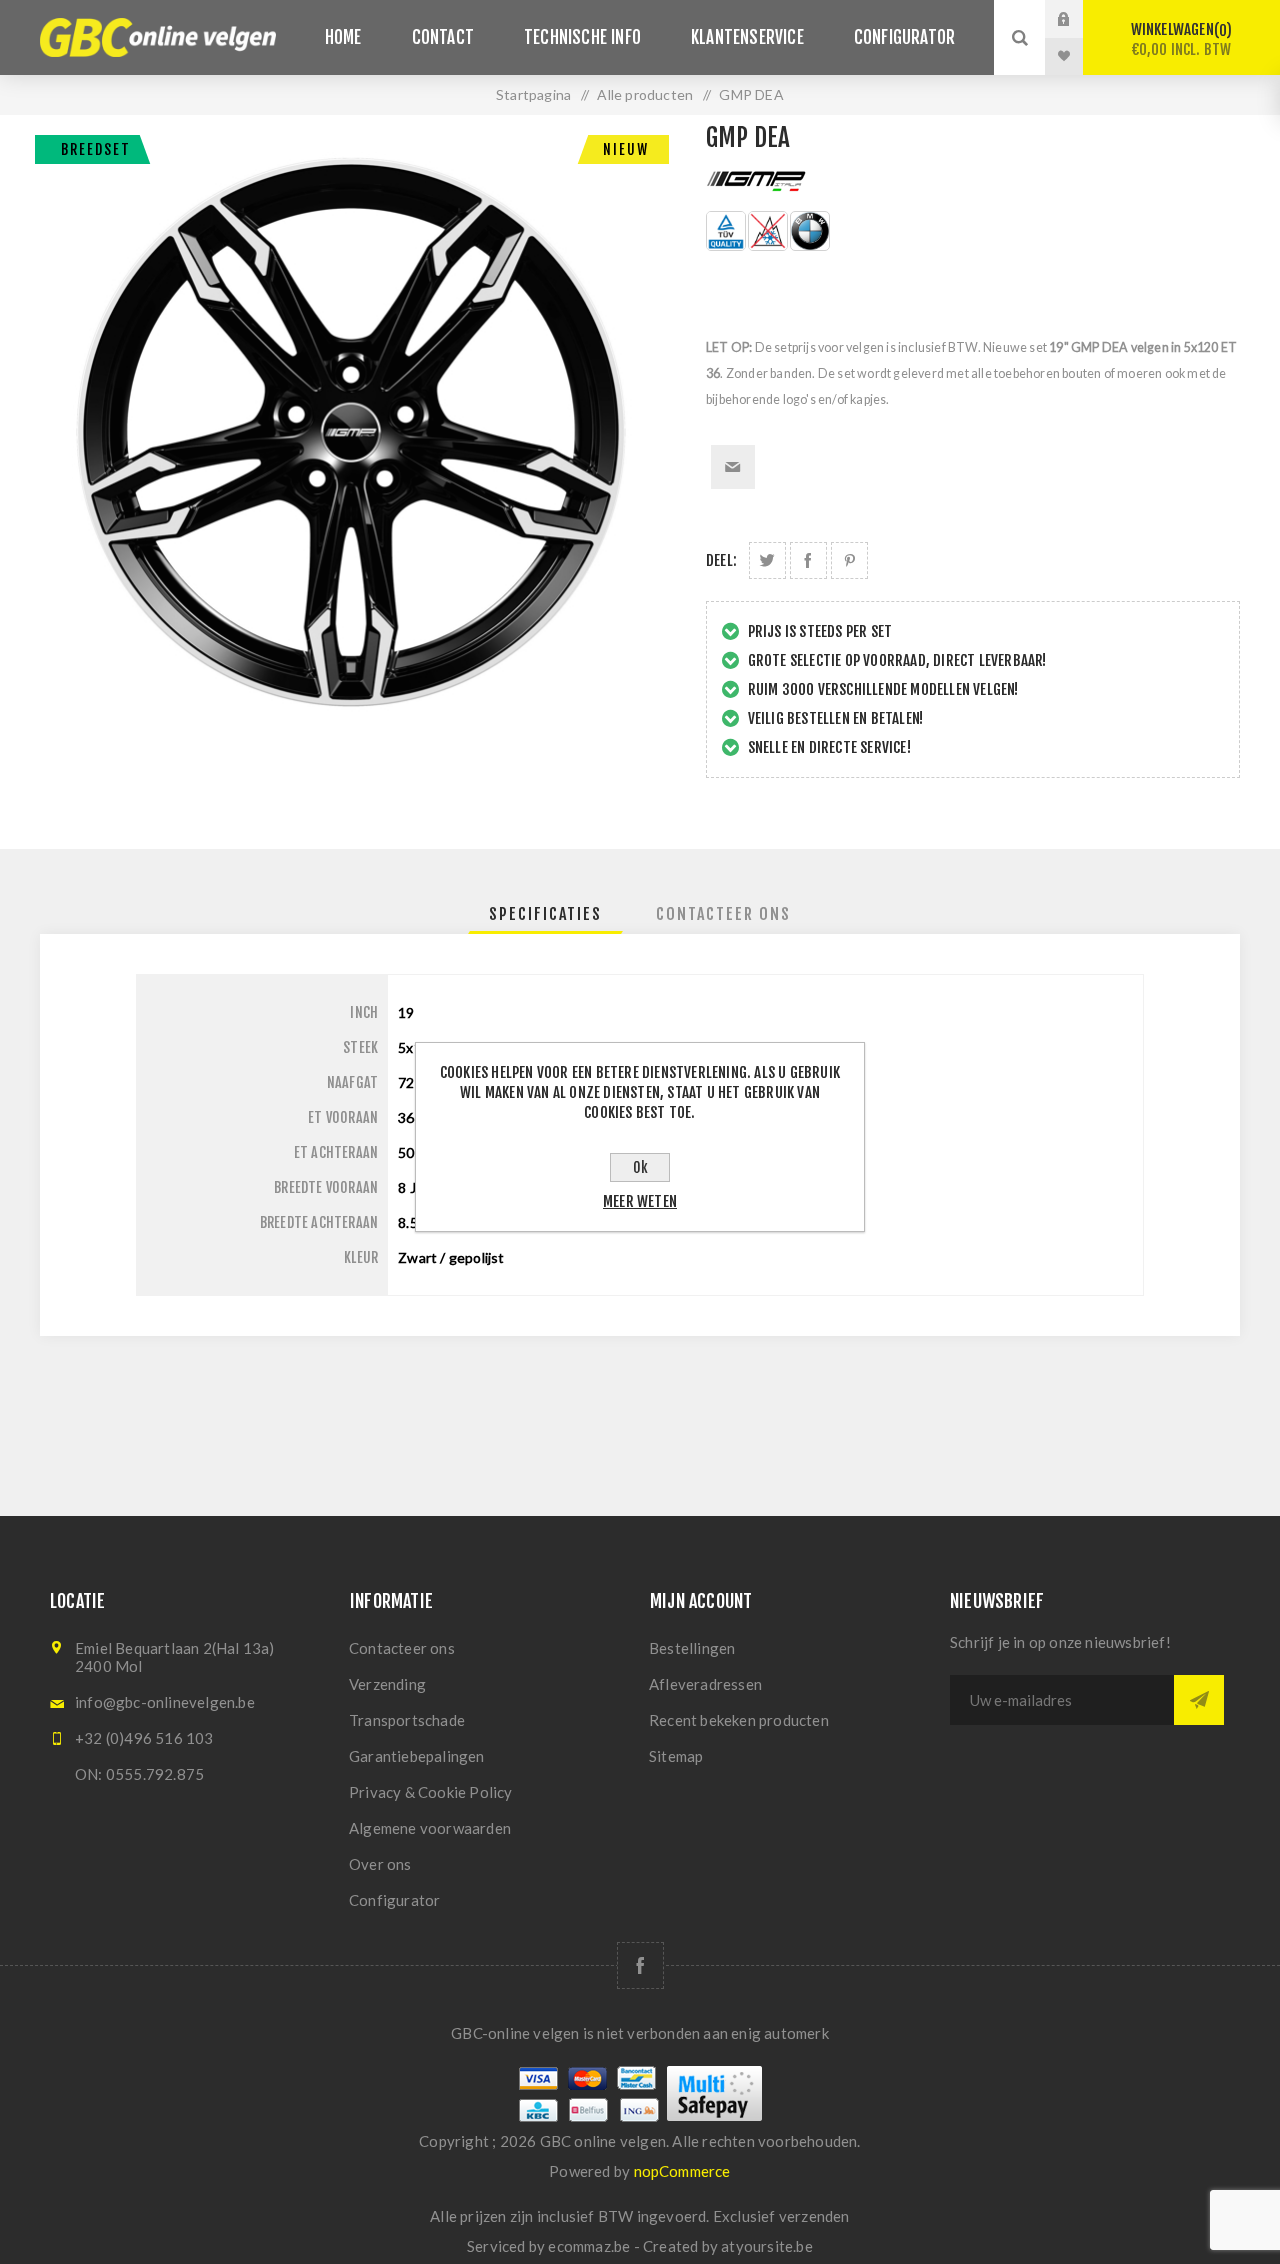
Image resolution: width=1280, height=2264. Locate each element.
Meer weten (640, 1201)
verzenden (814, 2216)
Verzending (387, 1684)
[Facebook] (640, 1965)
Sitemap (676, 1756)
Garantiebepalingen (417, 1756)
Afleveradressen (705, 1684)
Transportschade (407, 1720)
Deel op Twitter (767, 560)
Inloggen (1079, 19)
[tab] (545, 914)
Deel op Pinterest (849, 560)
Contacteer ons (402, 1648)
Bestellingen (692, 1648)
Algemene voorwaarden (430, 1828)
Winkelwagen (1181, 39)
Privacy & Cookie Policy (431, 1792)
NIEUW (626, 149)
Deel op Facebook (808, 560)
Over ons (380, 1864)
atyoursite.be (767, 2246)
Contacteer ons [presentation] (723, 914)
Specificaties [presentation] (545, 914)
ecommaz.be (589, 2246)
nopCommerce (682, 2171)
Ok (640, 1167)
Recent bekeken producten (739, 1720)
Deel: (721, 560)
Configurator (394, 1900)
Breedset (96, 149)
